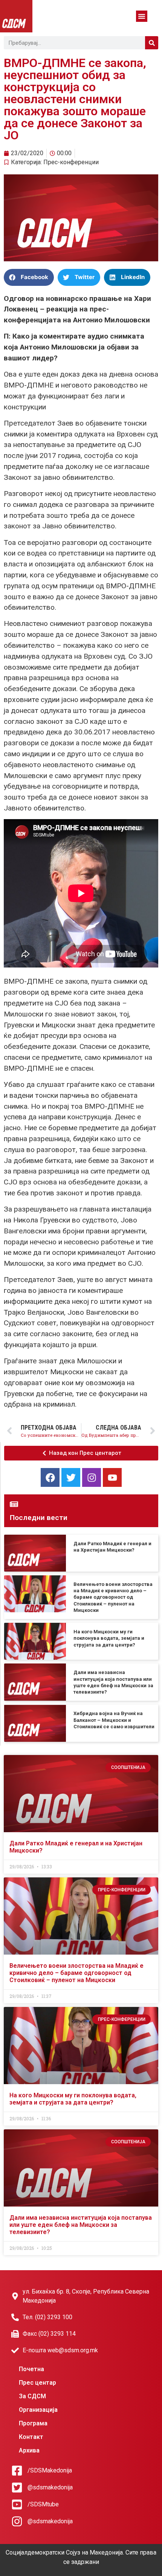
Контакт (31, 2437)
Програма (33, 2423)
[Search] (152, 43)
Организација (38, 2410)
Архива (29, 2450)
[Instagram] (92, 1477)
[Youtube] (112, 1477)
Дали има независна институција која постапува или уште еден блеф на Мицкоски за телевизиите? (81, 2225)
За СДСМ (32, 2396)
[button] (142, 16)
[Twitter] (71, 1477)
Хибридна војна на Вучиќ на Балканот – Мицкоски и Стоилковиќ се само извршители (114, 1720)
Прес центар (37, 2383)
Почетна (31, 2369)
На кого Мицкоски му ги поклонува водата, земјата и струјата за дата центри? (109, 1638)
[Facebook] (50, 1477)
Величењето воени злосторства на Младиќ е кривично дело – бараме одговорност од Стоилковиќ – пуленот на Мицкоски (113, 1597)
